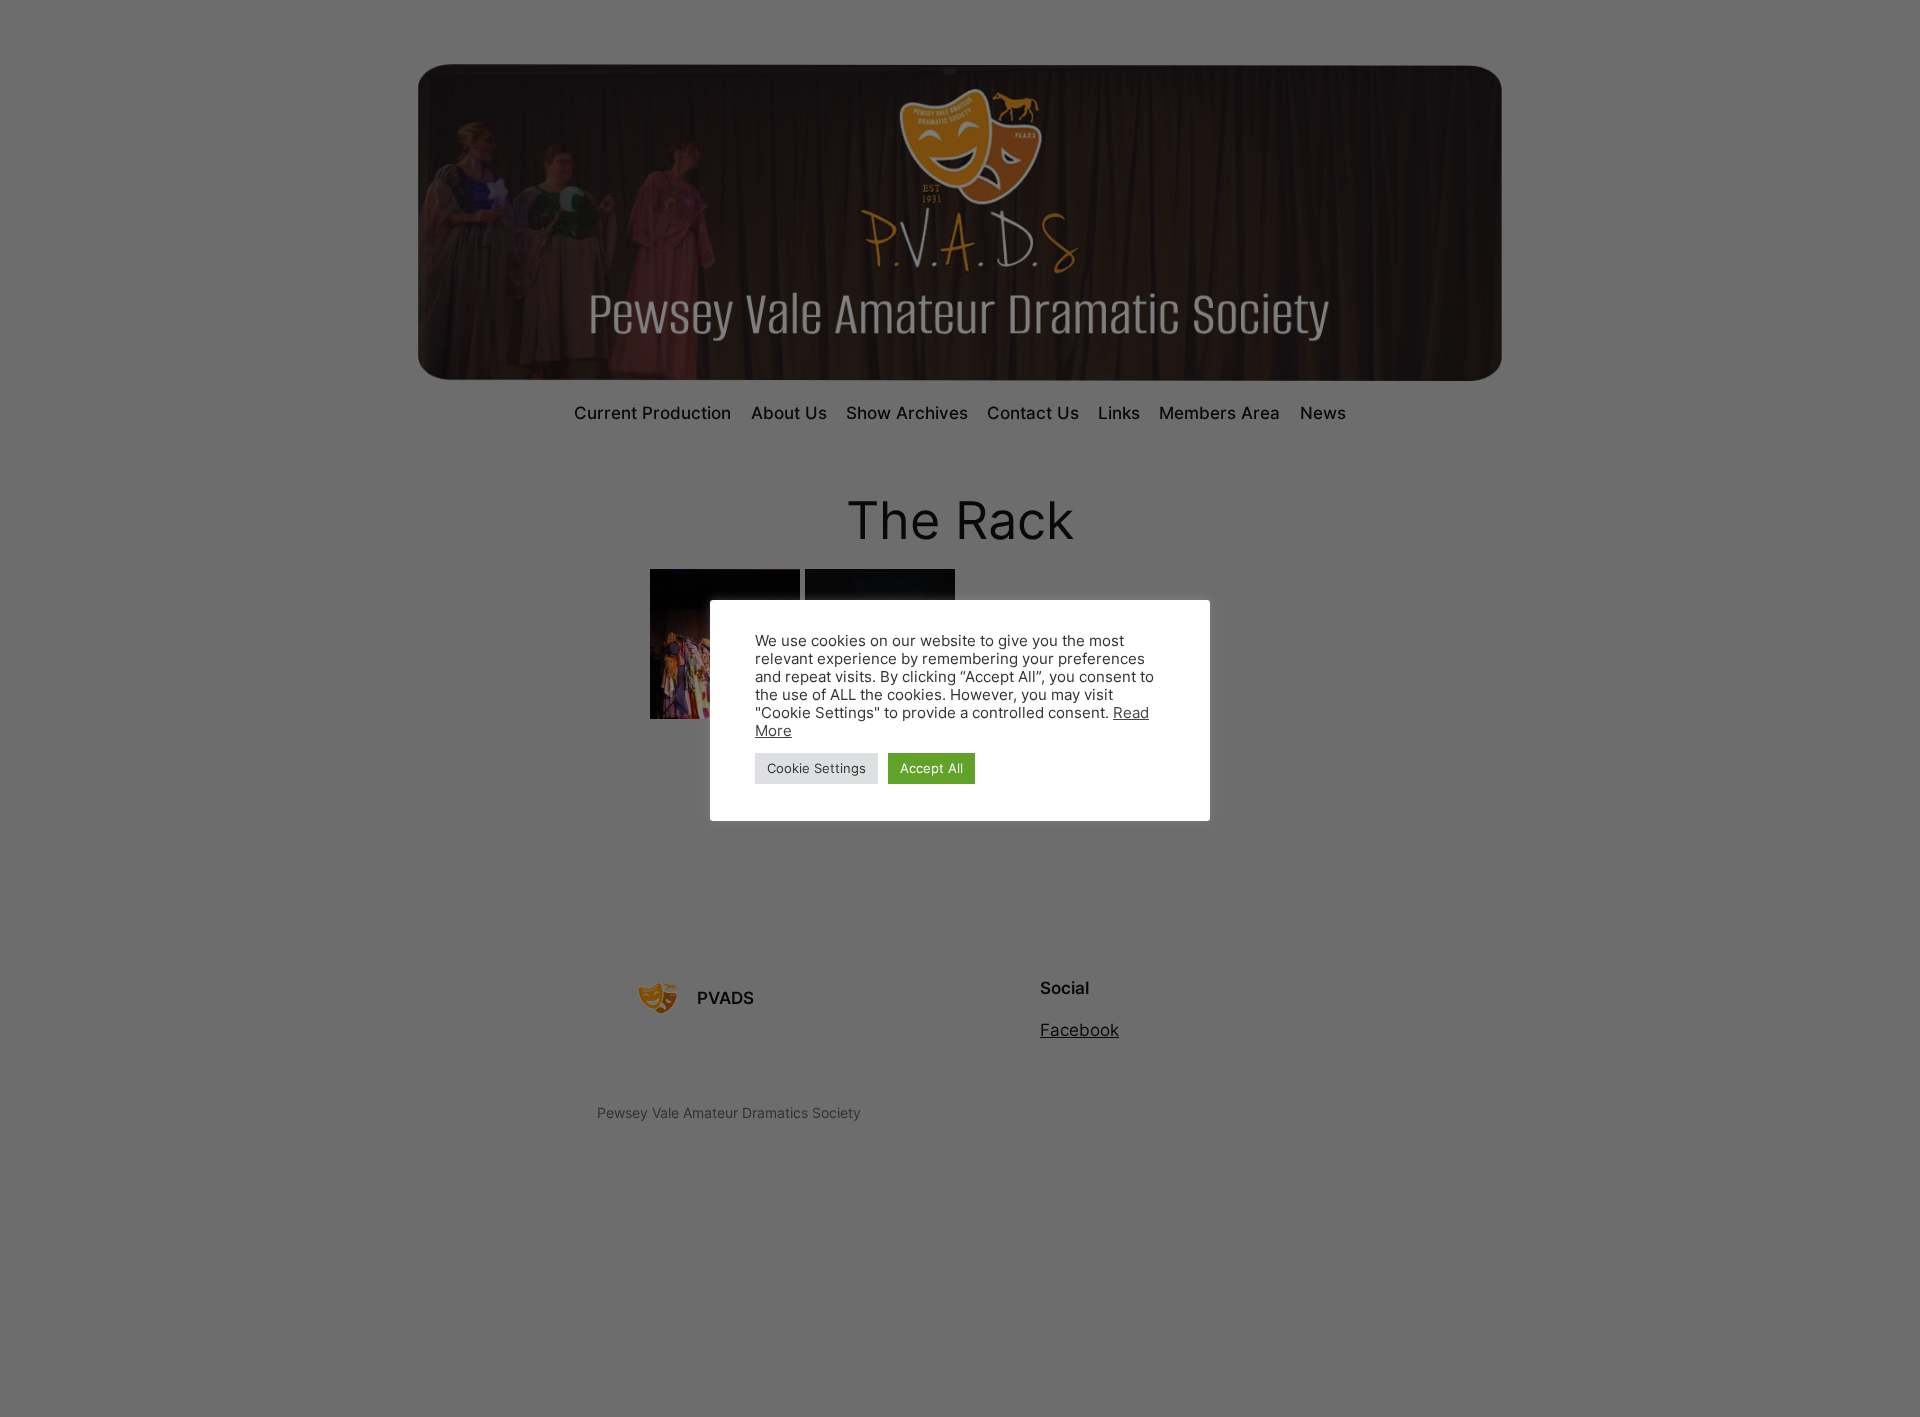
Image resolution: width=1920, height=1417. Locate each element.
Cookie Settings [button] (816, 768)
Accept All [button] (931, 768)
